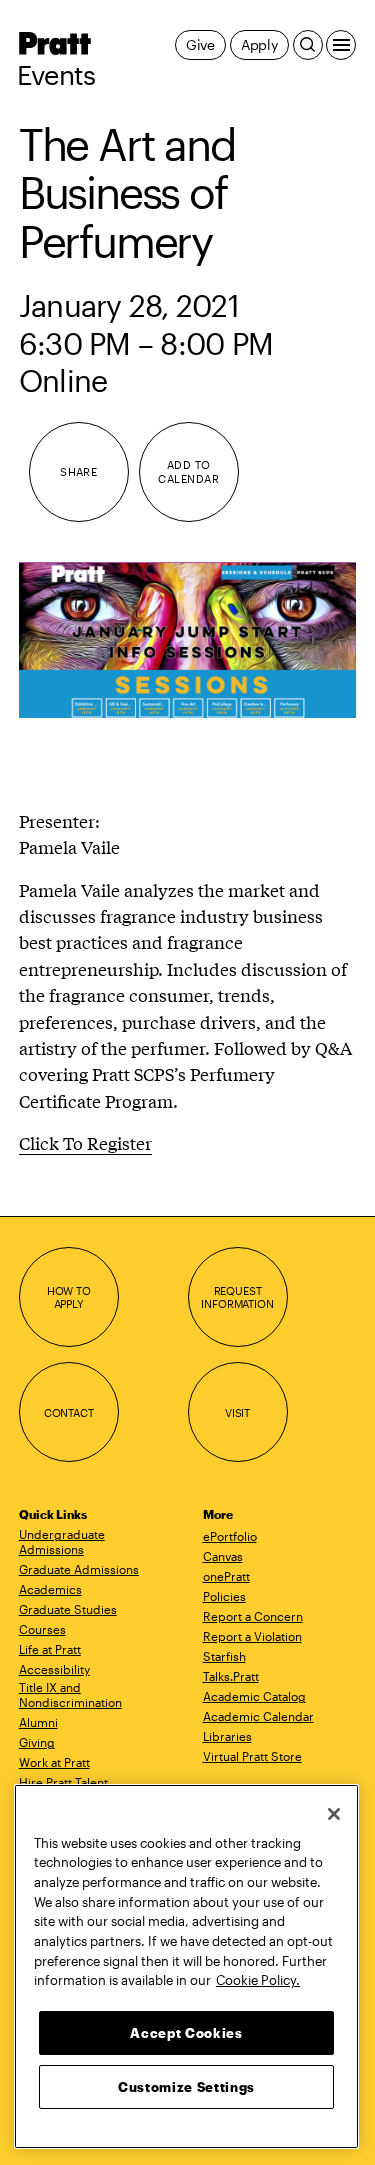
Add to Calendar (188, 471)
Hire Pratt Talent (63, 1782)
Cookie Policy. (258, 1980)
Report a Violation (252, 1636)
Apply (259, 44)
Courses (42, 1629)
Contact (69, 1412)
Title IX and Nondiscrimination (70, 1694)
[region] (186, 1966)
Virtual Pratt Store (252, 1756)
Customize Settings (186, 2087)
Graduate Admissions (79, 1569)
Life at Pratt (50, 1649)
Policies (224, 1596)
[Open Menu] (341, 45)
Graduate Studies (68, 1609)
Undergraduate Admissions (62, 1541)
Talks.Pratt (231, 1676)
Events (56, 75)
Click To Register (85, 1142)
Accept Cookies (186, 2033)
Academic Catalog (254, 1696)
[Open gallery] (188, 640)
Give (200, 44)
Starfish (224, 1656)
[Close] (334, 1814)
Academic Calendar (258, 1716)
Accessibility (54, 1669)
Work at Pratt (54, 1762)
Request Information (237, 1297)
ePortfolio (230, 1536)
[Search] (308, 45)
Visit (237, 1412)
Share (78, 471)
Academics (50, 1589)
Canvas (223, 1556)
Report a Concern (253, 1616)
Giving (37, 1742)
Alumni (38, 1722)
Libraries (227, 1736)
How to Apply (69, 1297)
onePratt (226, 1576)
